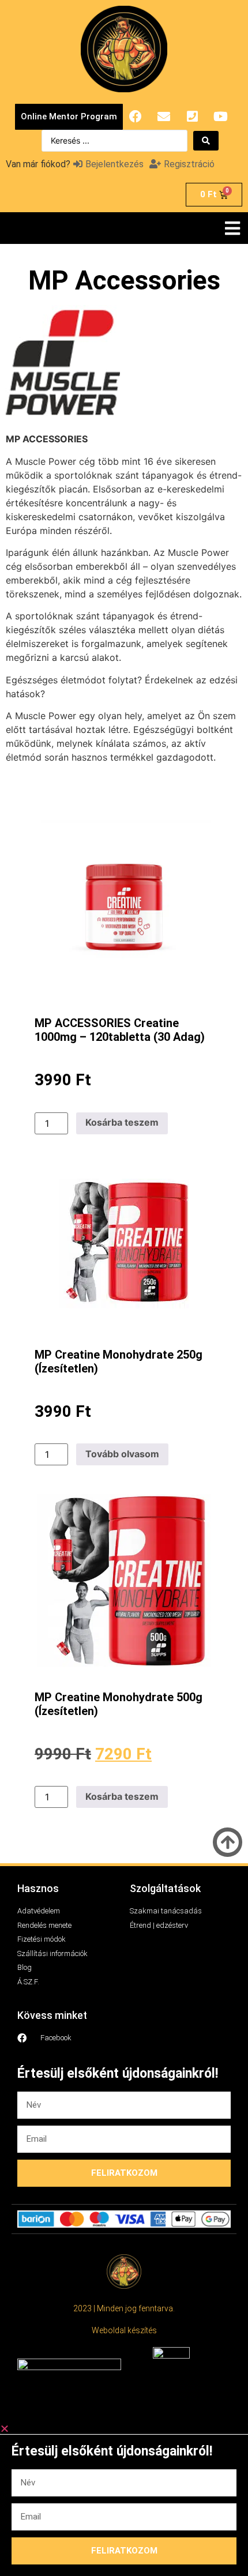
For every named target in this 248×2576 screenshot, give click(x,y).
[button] (232, 228)
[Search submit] (206, 141)
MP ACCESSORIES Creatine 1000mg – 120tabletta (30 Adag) (120, 1030)
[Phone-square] (192, 116)
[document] (124, 2500)
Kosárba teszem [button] (122, 1122)
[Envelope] (164, 116)
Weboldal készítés (124, 2330)
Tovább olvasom (122, 1454)
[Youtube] (220, 116)
